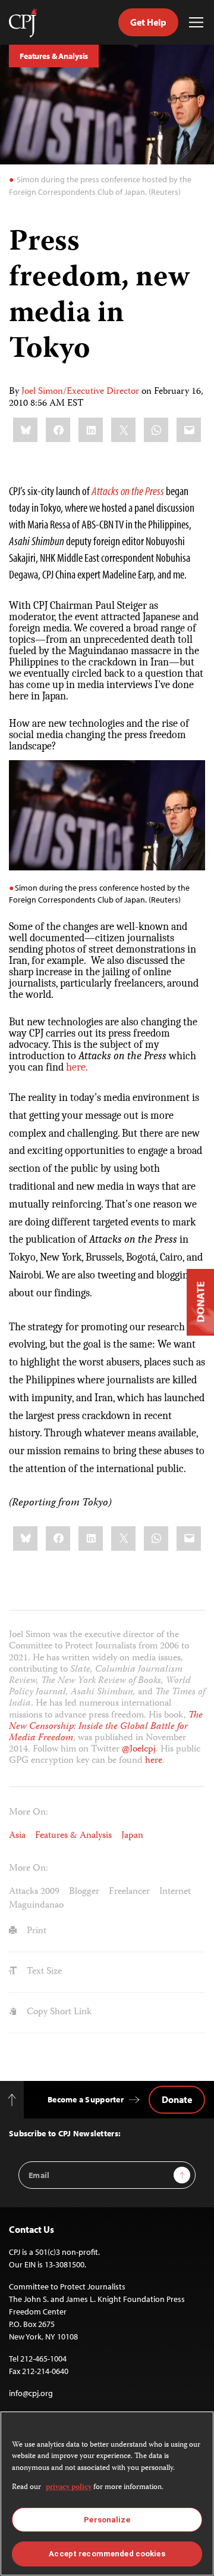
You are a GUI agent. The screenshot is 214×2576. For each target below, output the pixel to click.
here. (77, 1067)
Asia (17, 1836)
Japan (132, 1836)
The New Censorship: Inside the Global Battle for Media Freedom (106, 1727)
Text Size (43, 1972)
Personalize (107, 2520)
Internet (175, 1892)
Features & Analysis (54, 56)
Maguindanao (36, 1906)
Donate (177, 2099)
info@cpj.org (31, 2393)
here (154, 1761)
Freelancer (129, 1892)
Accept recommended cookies (107, 2554)
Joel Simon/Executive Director (80, 392)
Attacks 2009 (34, 1892)
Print (35, 1931)
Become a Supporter (86, 2099)
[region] (107, 2493)
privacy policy (69, 2488)
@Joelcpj (139, 1750)
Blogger (84, 1892)
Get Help (148, 22)
